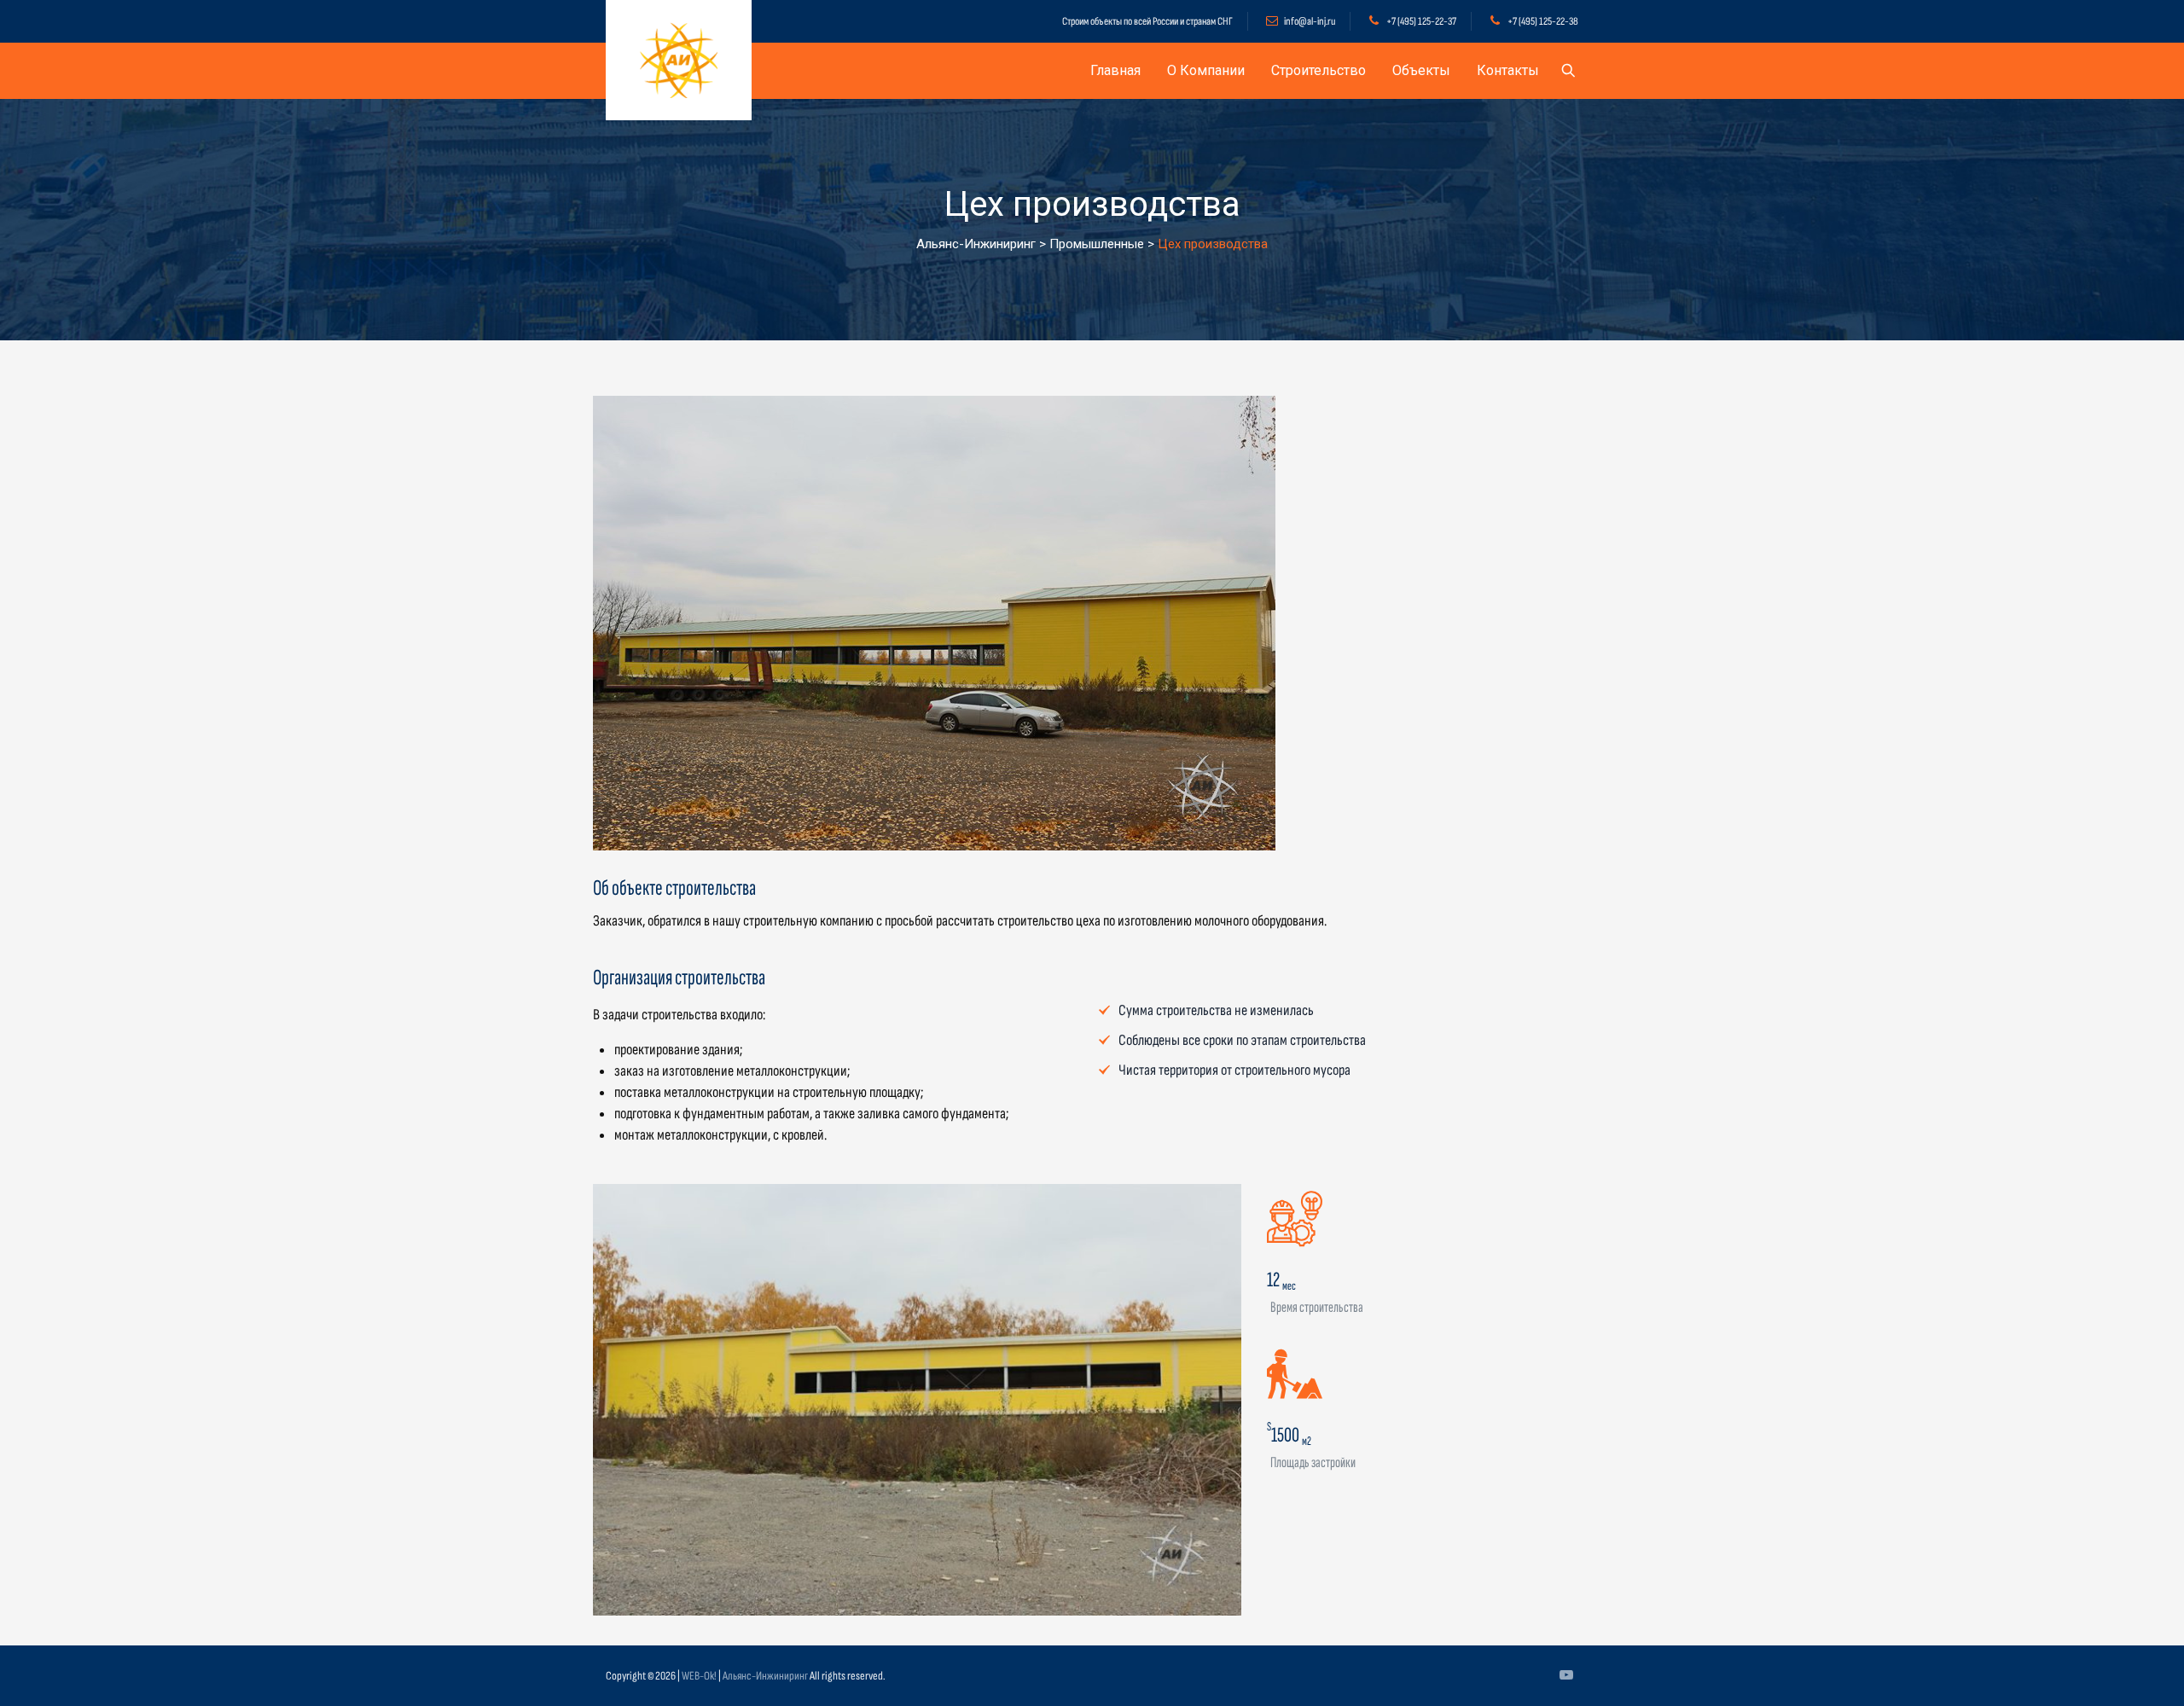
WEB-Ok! (699, 1676)
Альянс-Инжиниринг (765, 1676)
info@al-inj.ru (1310, 21)
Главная (1115, 70)
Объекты (1421, 70)
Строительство (1319, 70)
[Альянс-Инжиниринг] (679, 60)
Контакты (1508, 70)
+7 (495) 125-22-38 (1543, 21)
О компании (1206, 70)
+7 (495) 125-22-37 (1421, 21)
